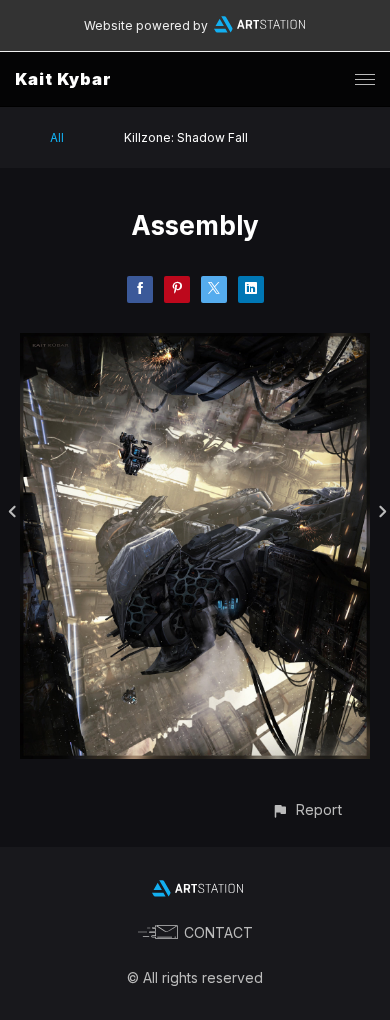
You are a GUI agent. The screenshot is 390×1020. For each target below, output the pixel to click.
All (57, 137)
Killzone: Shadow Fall (186, 137)
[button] (306, 809)
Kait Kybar (63, 79)
